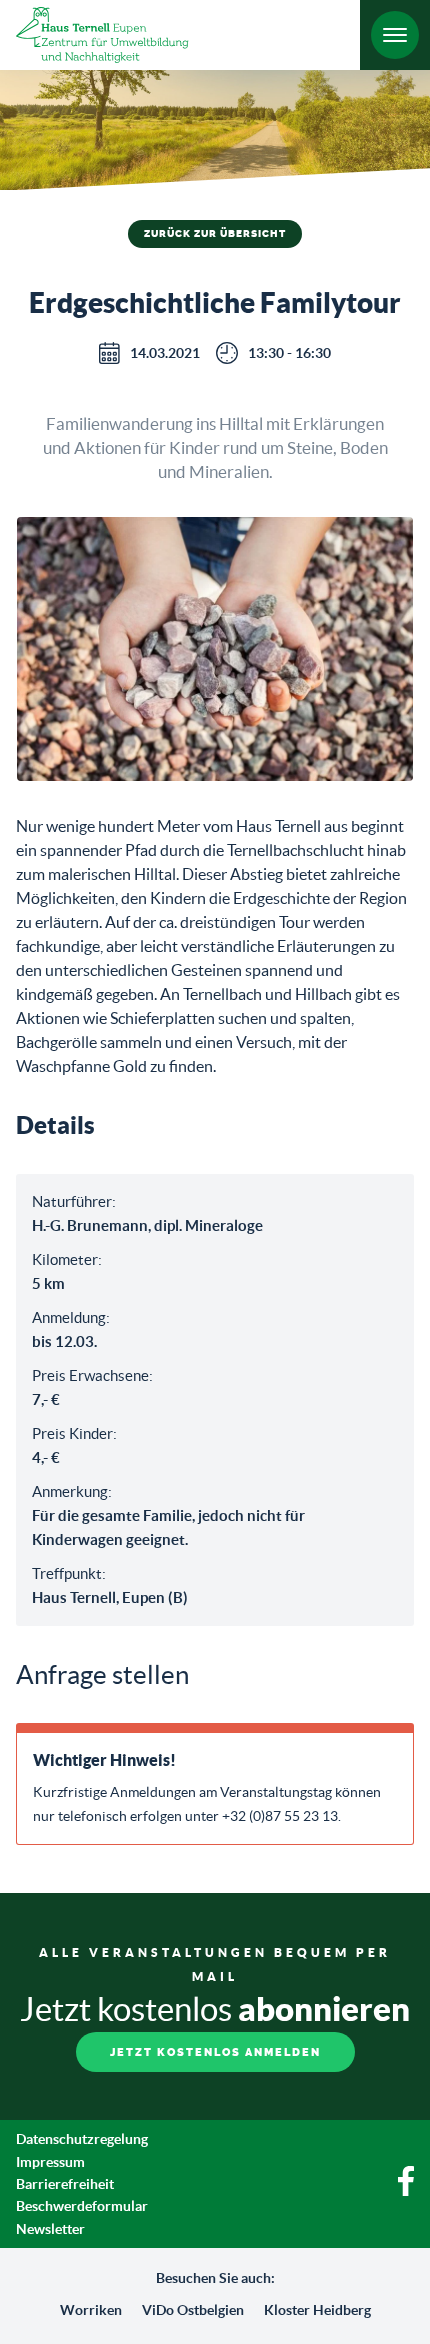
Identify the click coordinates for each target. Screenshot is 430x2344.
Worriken (91, 2310)
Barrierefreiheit (65, 2184)
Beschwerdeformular (82, 2206)
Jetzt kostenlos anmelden (215, 2052)
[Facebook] (406, 2191)
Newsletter (50, 2229)
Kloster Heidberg (317, 2310)
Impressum (50, 2162)
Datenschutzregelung (82, 2139)
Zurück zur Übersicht (215, 234)
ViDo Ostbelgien (193, 2310)
